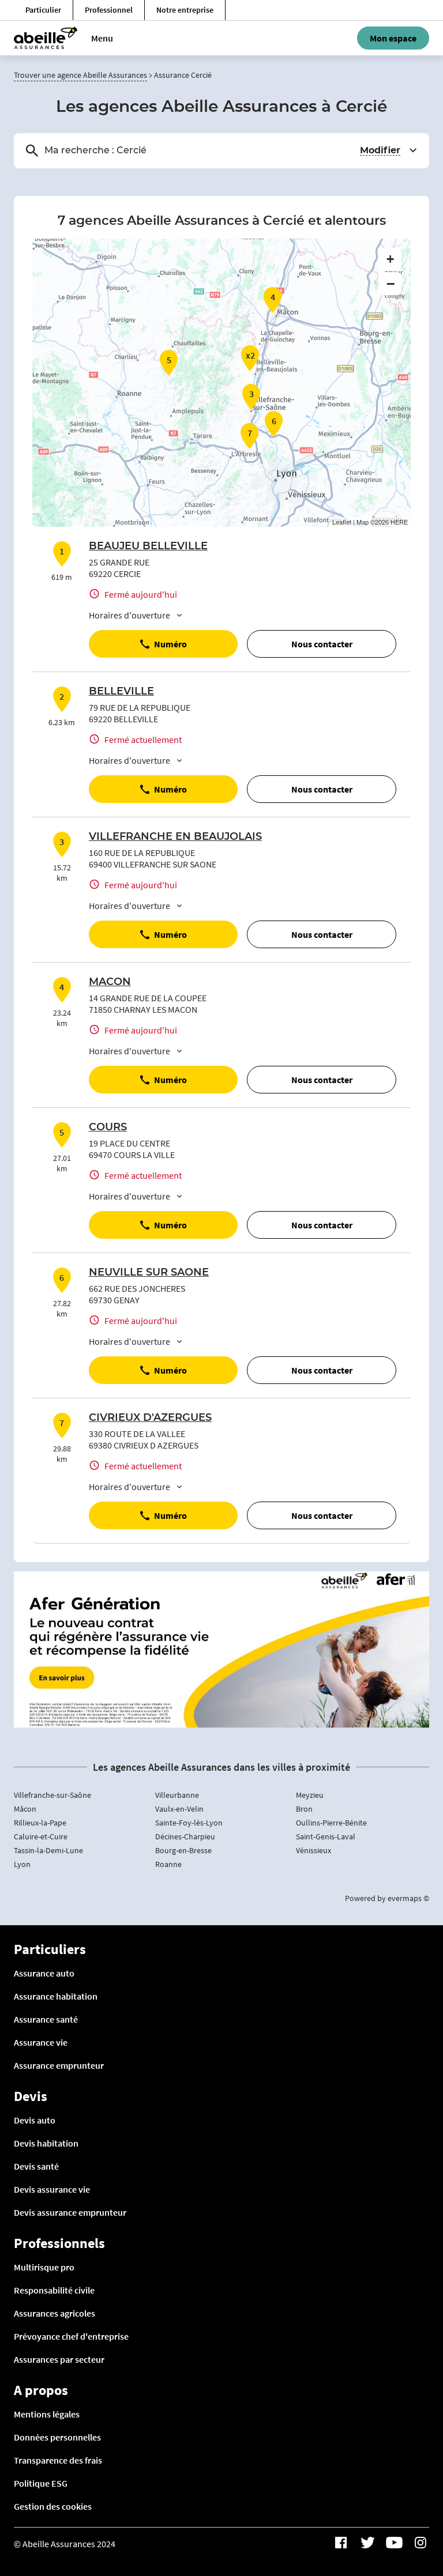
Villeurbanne (177, 1795)
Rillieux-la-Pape (40, 1823)
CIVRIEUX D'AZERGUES (150, 1418)
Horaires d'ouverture (129, 615)
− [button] (391, 284)
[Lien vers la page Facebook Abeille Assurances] (341, 2543)
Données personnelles (57, 2437)
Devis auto (35, 2120)
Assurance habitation (56, 1996)
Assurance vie (41, 2042)
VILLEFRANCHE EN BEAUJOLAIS (175, 837)
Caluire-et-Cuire (41, 1836)
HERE (399, 522)
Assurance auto (44, 1973)
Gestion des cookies (53, 2506)
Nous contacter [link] (322, 644)
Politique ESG (41, 2483)
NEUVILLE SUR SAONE (149, 1273)
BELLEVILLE (121, 692)
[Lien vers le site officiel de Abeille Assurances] (46, 38)
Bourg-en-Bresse (183, 1850)
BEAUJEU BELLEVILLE (148, 546)
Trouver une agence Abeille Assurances (80, 75)
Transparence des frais (58, 2460)
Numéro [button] (170, 644)
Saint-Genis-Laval (326, 1836)
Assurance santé (46, 2019)
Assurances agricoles (55, 2313)
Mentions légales (47, 2414)
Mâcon (25, 1809)
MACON (110, 982)
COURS (108, 1127)
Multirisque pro (44, 2267)
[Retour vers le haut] (399, 2509)
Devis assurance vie (52, 2189)
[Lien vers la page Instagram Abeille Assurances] (421, 2543)
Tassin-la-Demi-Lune (48, 1850)
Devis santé (36, 2166)
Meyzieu (310, 1795)
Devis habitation (46, 2143)
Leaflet (342, 522)
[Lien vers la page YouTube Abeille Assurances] (394, 2543)
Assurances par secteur (59, 2359)
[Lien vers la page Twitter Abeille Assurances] (367, 2543)
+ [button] (390, 259)
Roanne (168, 1864)
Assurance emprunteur (59, 2065)
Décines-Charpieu (185, 1836)
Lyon (22, 1864)
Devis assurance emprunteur (70, 2212)
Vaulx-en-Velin (179, 1809)
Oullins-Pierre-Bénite (331, 1823)
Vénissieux (314, 1850)
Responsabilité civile (54, 2290)
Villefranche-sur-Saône (52, 1795)
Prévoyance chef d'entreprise (71, 2336)
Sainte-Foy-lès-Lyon (189, 1823)
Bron (304, 1809)
